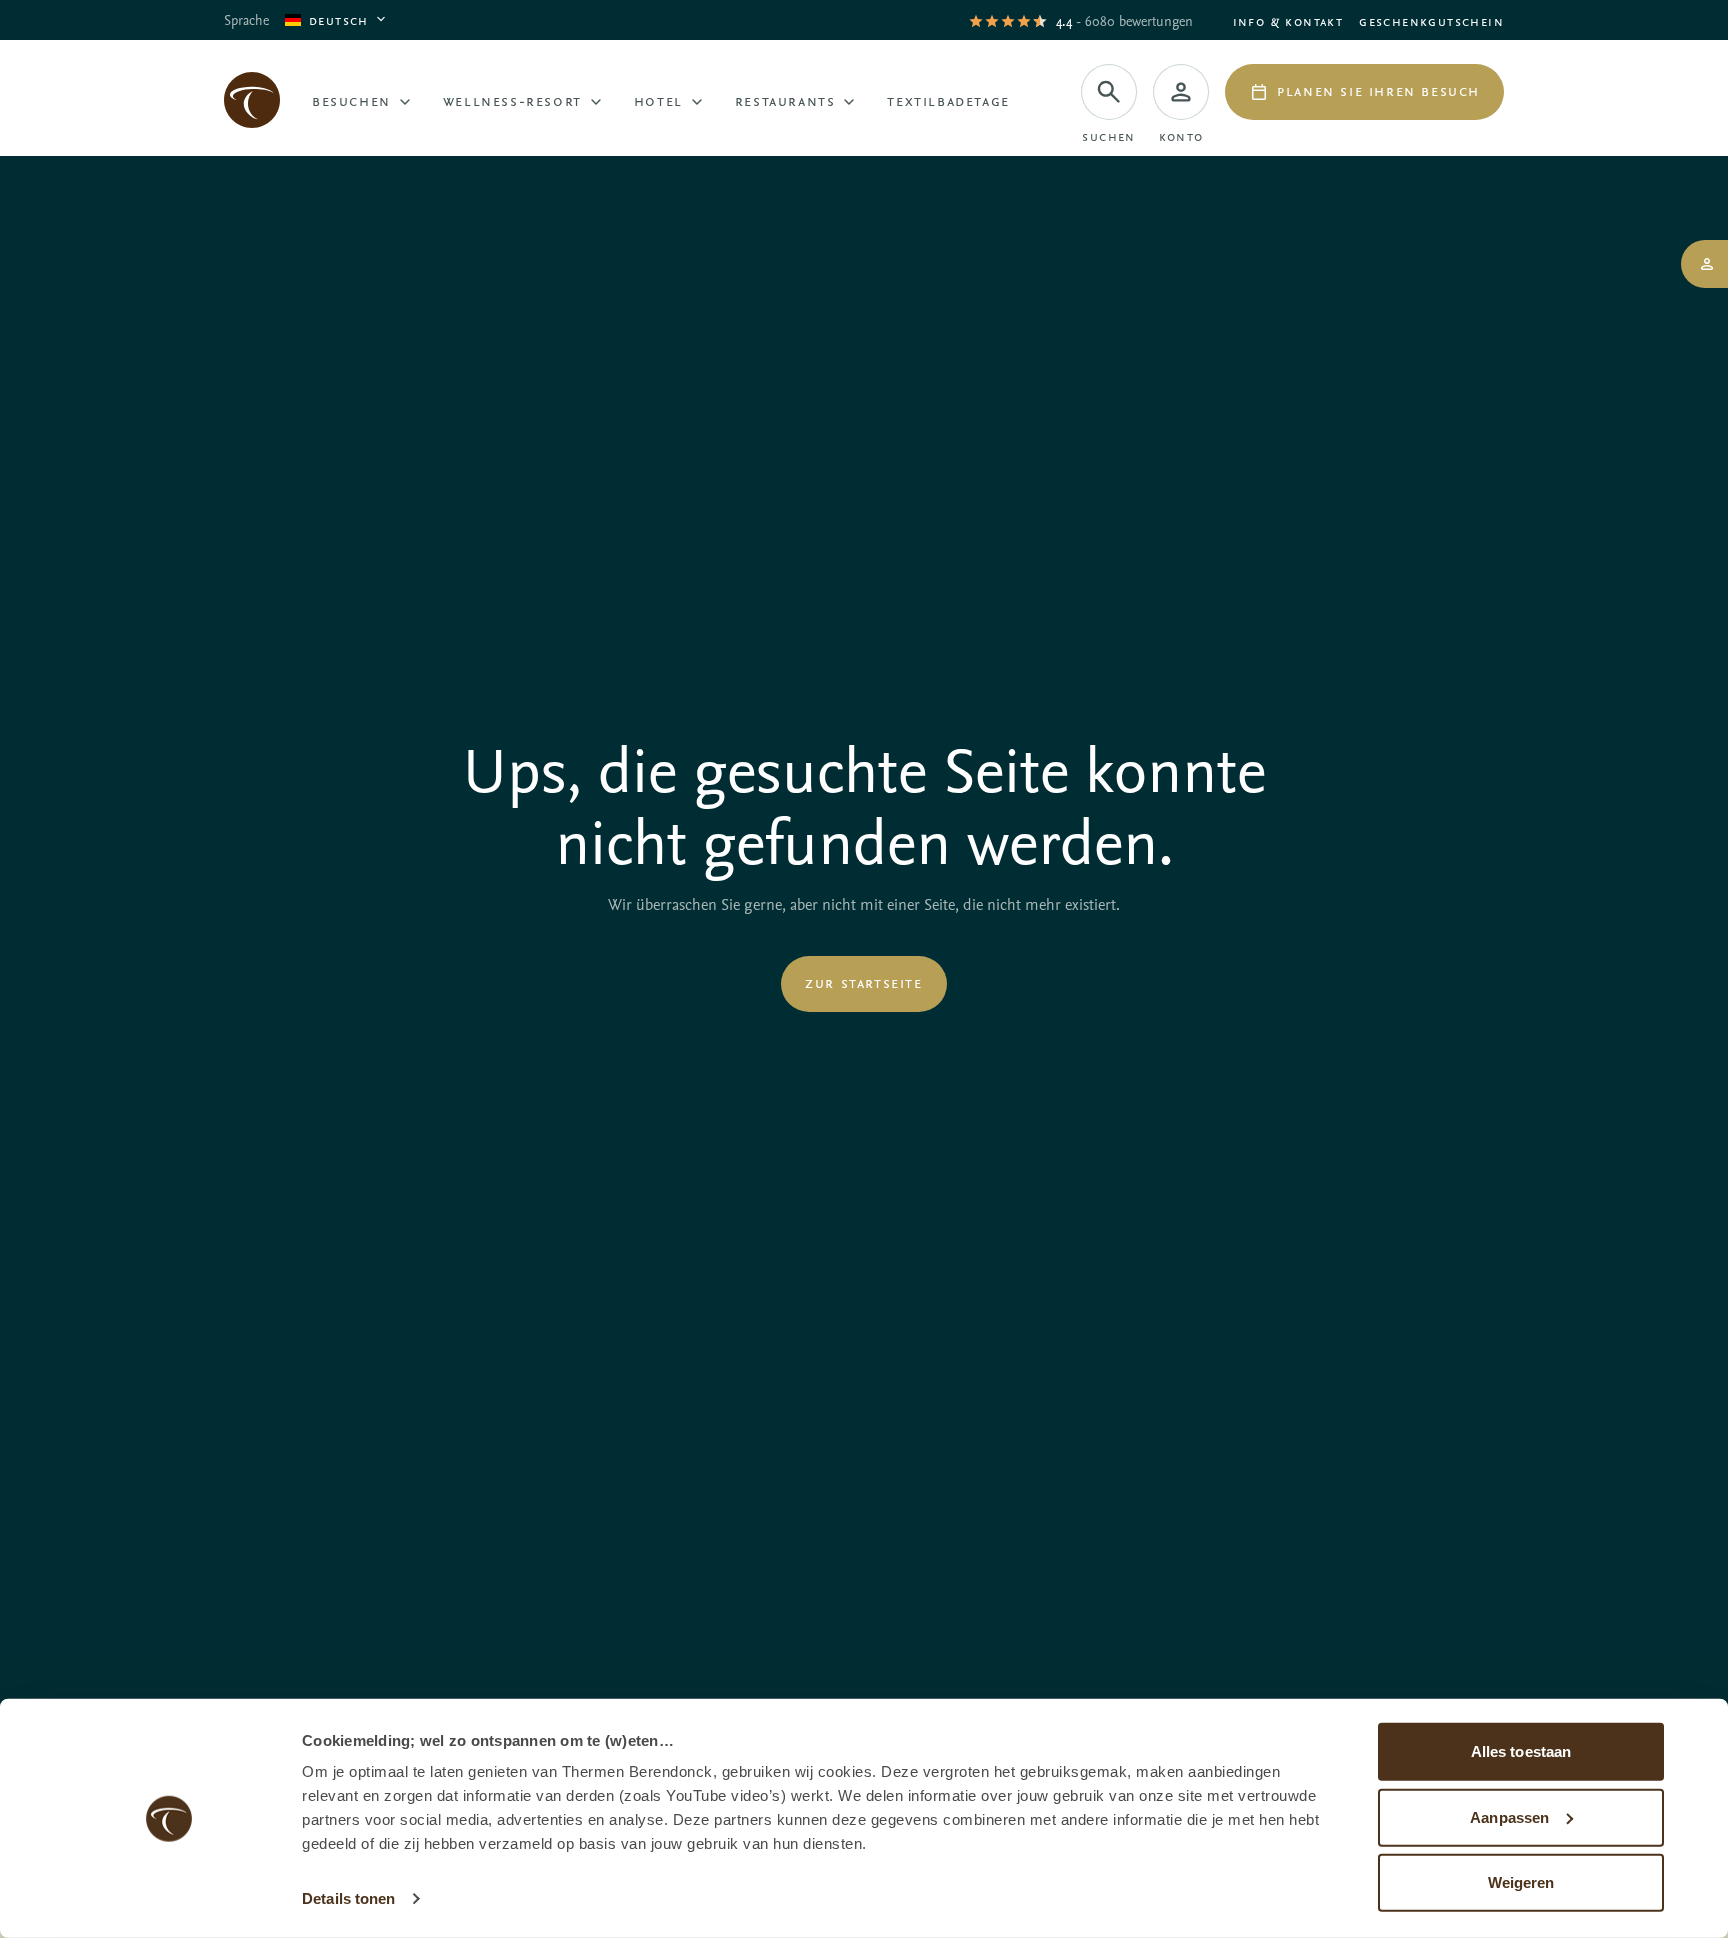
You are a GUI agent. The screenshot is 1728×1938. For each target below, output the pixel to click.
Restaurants (785, 100)
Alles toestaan (1521, 1751)
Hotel (658, 100)
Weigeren (1521, 1882)
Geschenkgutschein (1431, 20)
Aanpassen (1509, 1816)
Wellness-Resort (512, 100)
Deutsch (339, 19)
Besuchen (351, 100)
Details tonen (348, 1898)
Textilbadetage (948, 100)
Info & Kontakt (1288, 20)
